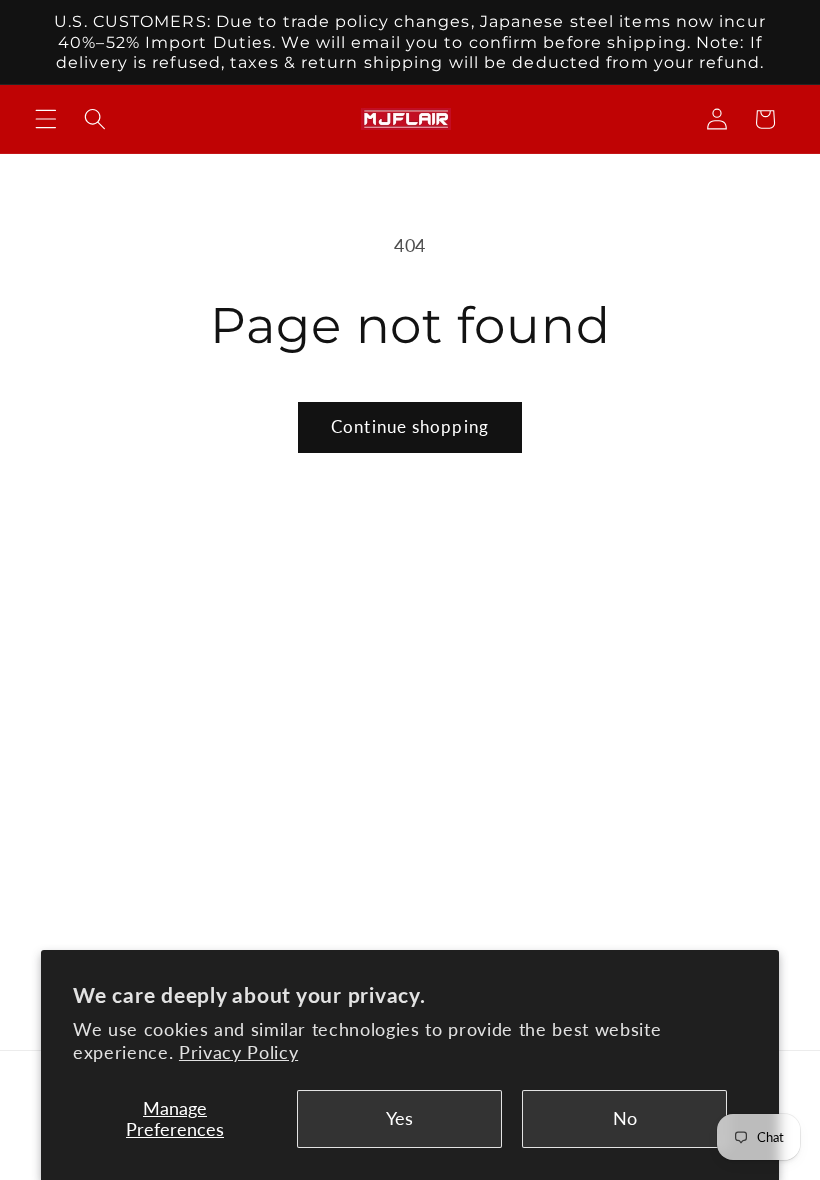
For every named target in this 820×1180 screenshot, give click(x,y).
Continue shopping (410, 427)
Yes (399, 1118)
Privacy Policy (238, 1052)
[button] (46, 119)
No (625, 1118)
